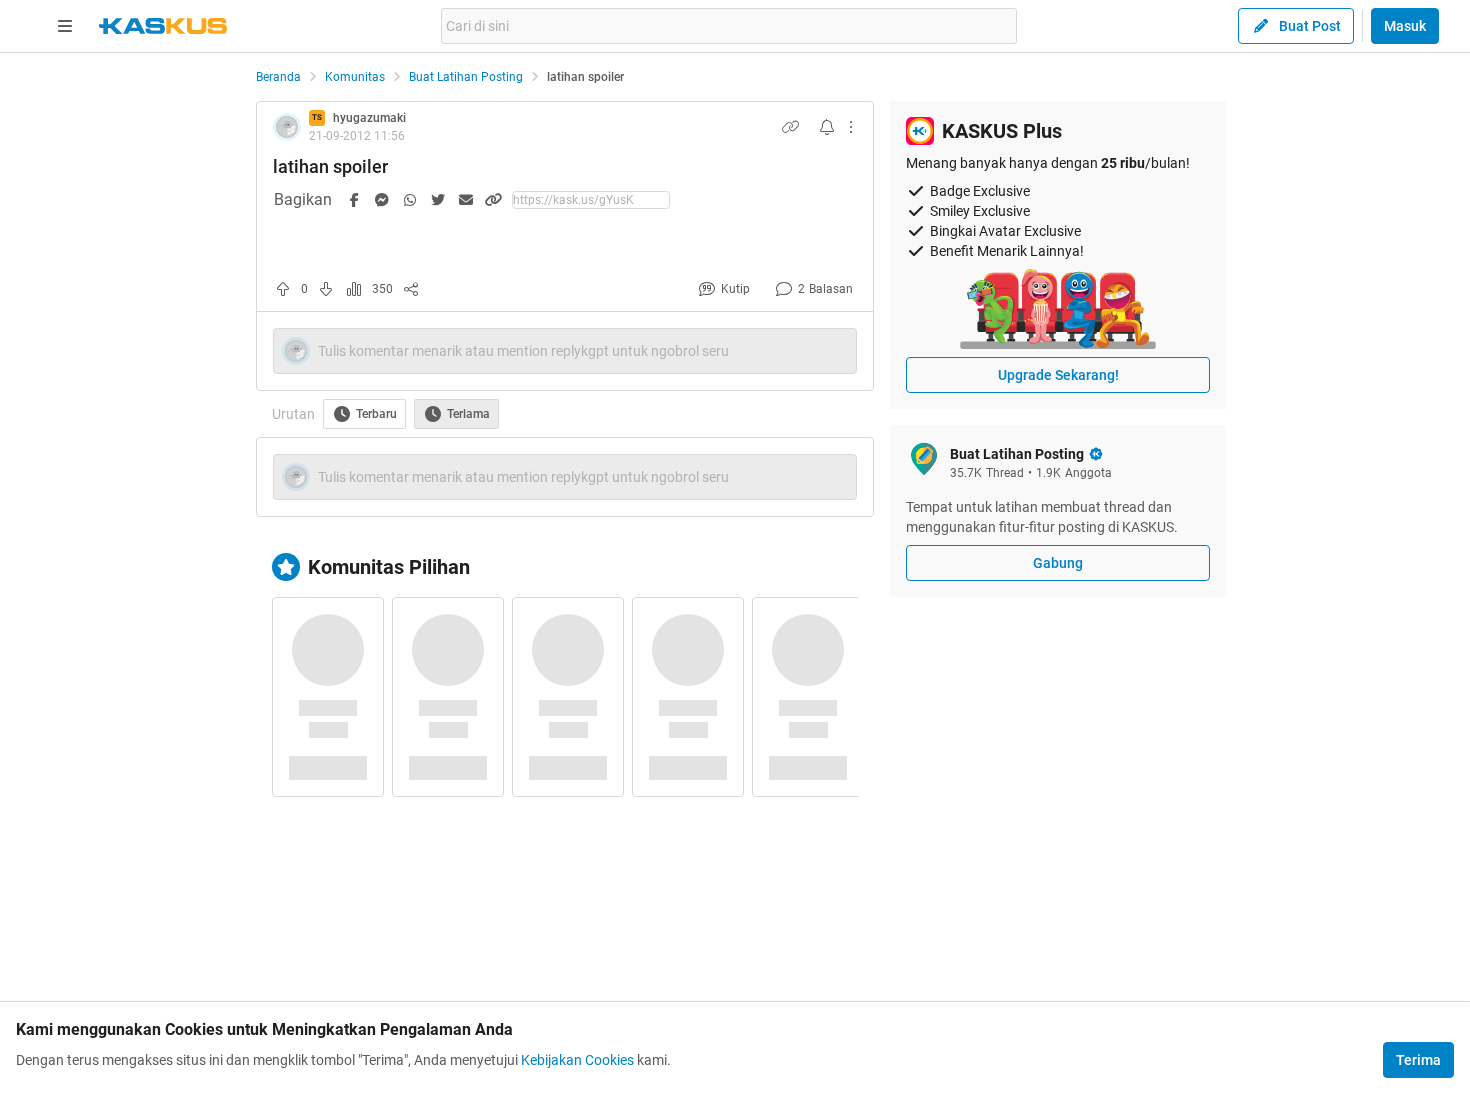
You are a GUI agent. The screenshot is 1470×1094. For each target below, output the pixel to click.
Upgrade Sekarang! (1058, 375)
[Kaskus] (163, 26)
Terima (1418, 1060)
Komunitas (355, 77)
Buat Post (1310, 26)
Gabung (1058, 563)
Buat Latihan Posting (466, 77)
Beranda (278, 77)
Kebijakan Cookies (577, 1060)
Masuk (1405, 26)
